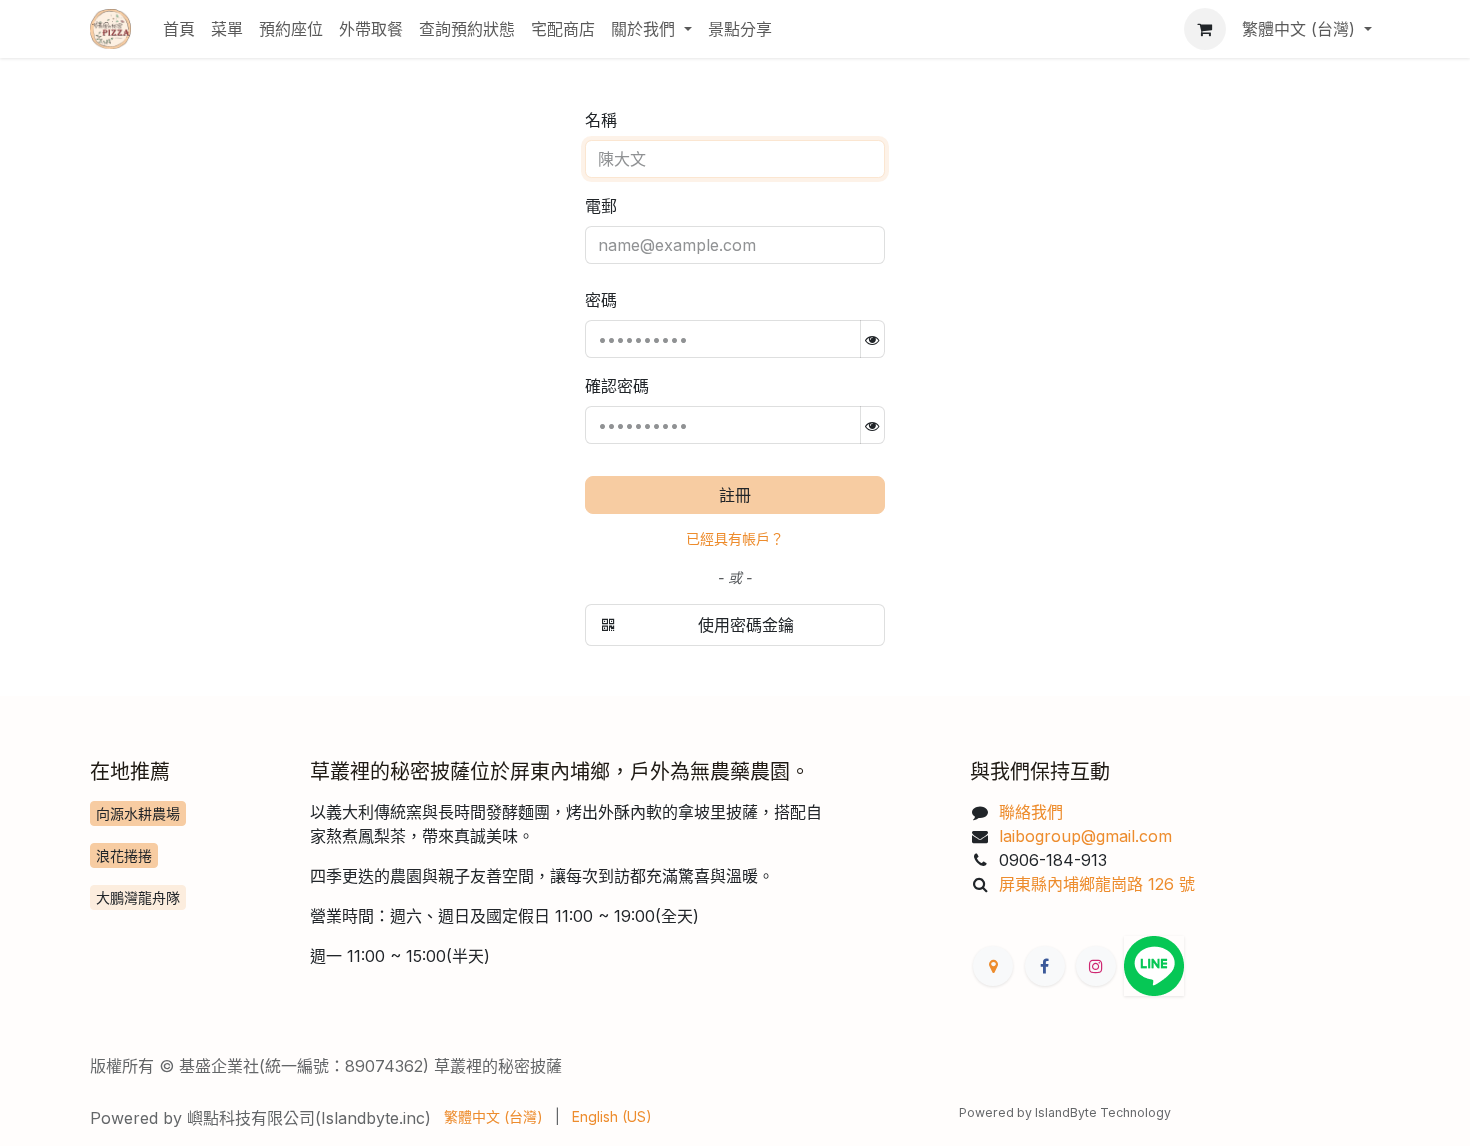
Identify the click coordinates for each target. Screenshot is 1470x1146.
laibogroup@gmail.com (1088, 836)
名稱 (601, 120)
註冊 (735, 495)
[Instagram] (1096, 966)
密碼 (601, 300)
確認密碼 (617, 386)
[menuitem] (179, 29)
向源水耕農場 (138, 813)
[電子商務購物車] (1205, 29)
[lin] (1154, 966)
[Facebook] (1045, 966)
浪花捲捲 (124, 855)
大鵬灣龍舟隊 (138, 897)
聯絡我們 (1031, 812)
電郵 (601, 206)
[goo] (993, 966)
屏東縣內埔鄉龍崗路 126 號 (1097, 884)
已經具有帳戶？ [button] (735, 538)
